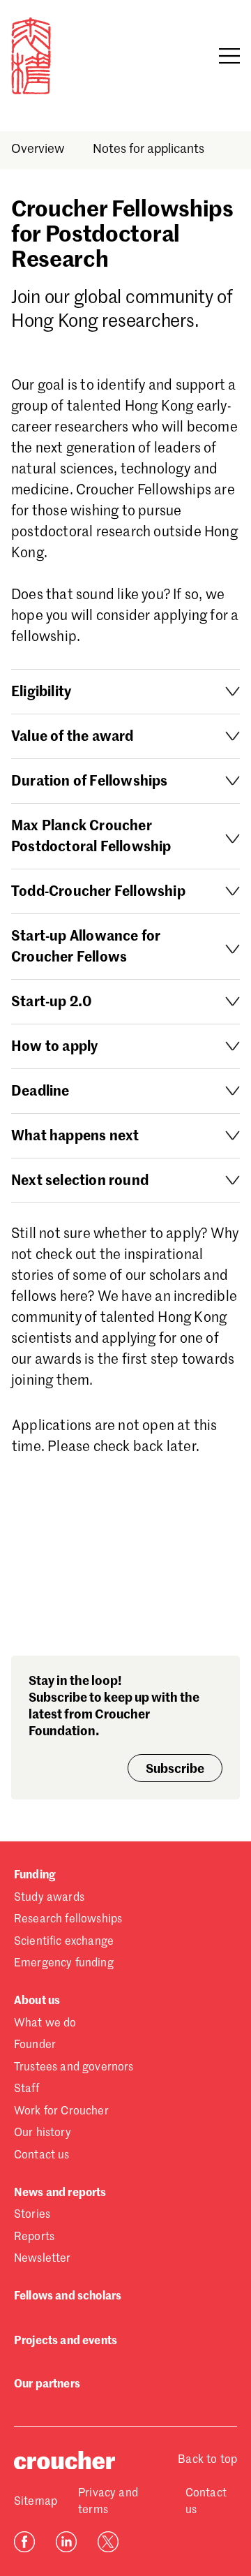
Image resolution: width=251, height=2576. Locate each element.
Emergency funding (64, 1964)
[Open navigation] (229, 56)
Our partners (47, 2385)
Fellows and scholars (68, 2297)
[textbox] (125, 984)
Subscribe (175, 1769)
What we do (45, 2024)
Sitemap (36, 2502)
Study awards (49, 1898)
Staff (26, 2089)
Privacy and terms (108, 2502)
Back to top (207, 2460)
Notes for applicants (149, 149)
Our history (43, 2133)
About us (37, 2001)
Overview (38, 149)
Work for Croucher (61, 2112)
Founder (35, 2045)
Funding (35, 1876)
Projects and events (66, 2341)
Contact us (42, 2156)
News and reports (60, 2193)
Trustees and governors (74, 2068)
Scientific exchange (64, 1942)
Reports (34, 2237)
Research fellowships (68, 1920)
